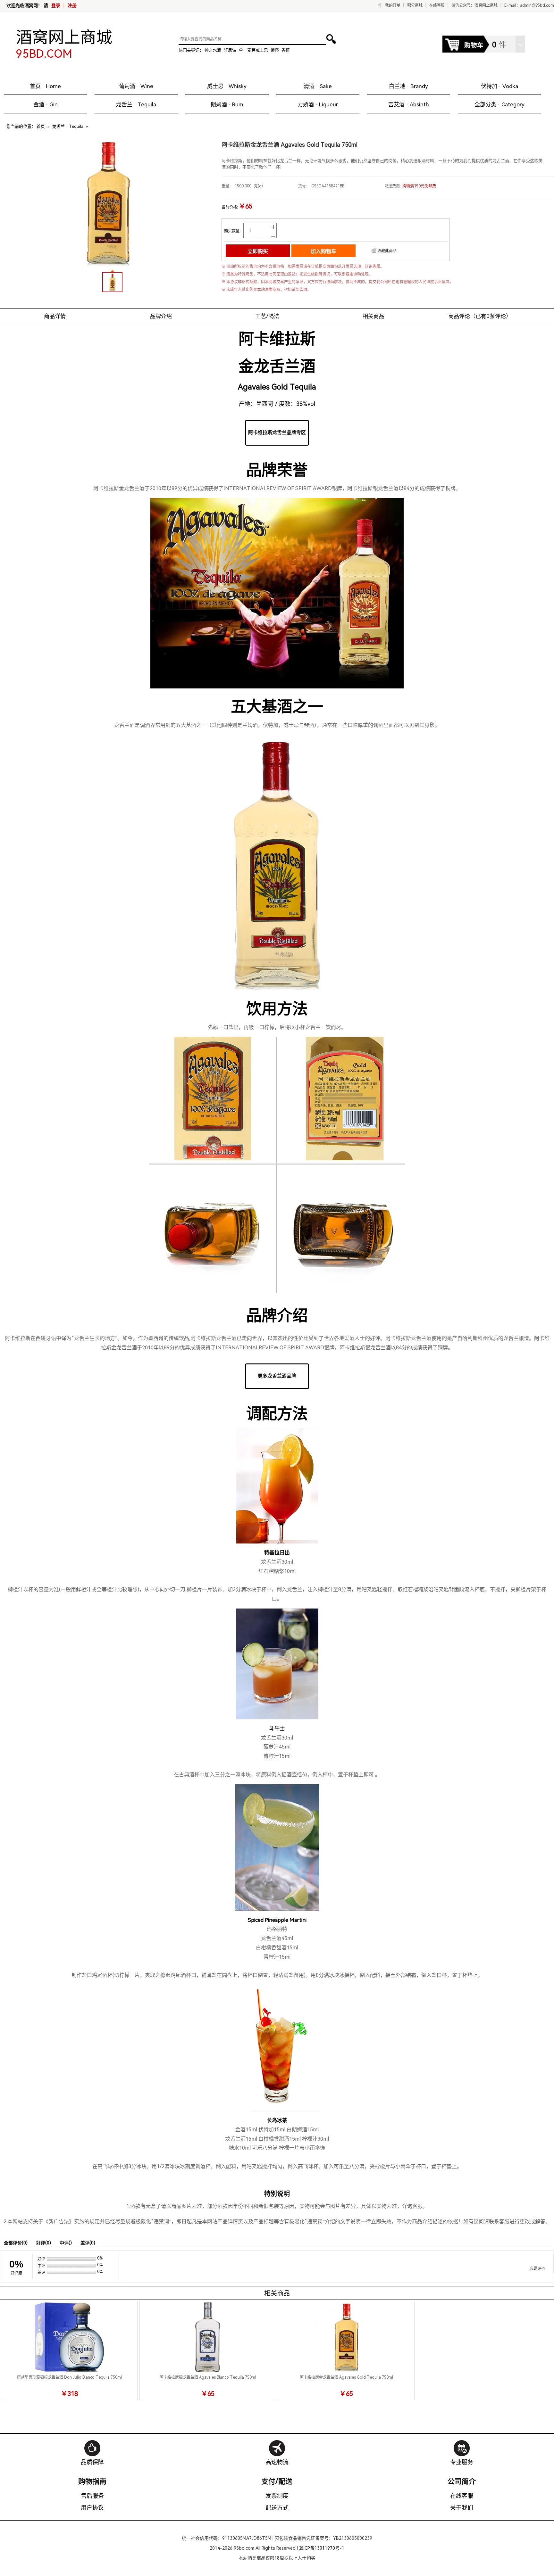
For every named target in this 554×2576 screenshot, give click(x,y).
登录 (56, 5)
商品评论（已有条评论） (480, 316)
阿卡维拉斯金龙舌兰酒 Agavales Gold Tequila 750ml (346, 2377)
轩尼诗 (230, 50)
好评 (44, 2243)
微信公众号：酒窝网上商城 (474, 5)
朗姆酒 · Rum (227, 104)
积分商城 (415, 5)
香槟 (286, 50)
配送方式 (277, 2508)
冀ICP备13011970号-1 (322, 2548)
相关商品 (374, 316)
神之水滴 (213, 50)
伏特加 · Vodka (499, 86)
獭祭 (275, 50)
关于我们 (462, 2508)
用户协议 (92, 2508)
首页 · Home (45, 86)
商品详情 (55, 316)
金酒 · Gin (46, 104)
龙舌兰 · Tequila (136, 104)
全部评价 (16, 2243)
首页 (41, 126)
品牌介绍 (161, 316)
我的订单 (393, 5)
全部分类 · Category (499, 104)
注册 (72, 5)
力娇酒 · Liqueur (318, 104)
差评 (88, 2243)
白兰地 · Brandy (408, 86)
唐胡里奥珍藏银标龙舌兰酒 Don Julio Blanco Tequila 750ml (69, 2377)
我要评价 (537, 2269)
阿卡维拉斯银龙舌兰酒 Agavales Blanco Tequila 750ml (208, 2377)
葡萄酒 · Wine (136, 86)
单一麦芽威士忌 (253, 50)
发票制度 (277, 2496)
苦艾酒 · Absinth (409, 104)
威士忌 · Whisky (227, 86)
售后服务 (92, 2496)
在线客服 (437, 5)
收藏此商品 (387, 251)
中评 (66, 2243)
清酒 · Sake (318, 86)
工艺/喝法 (267, 316)
